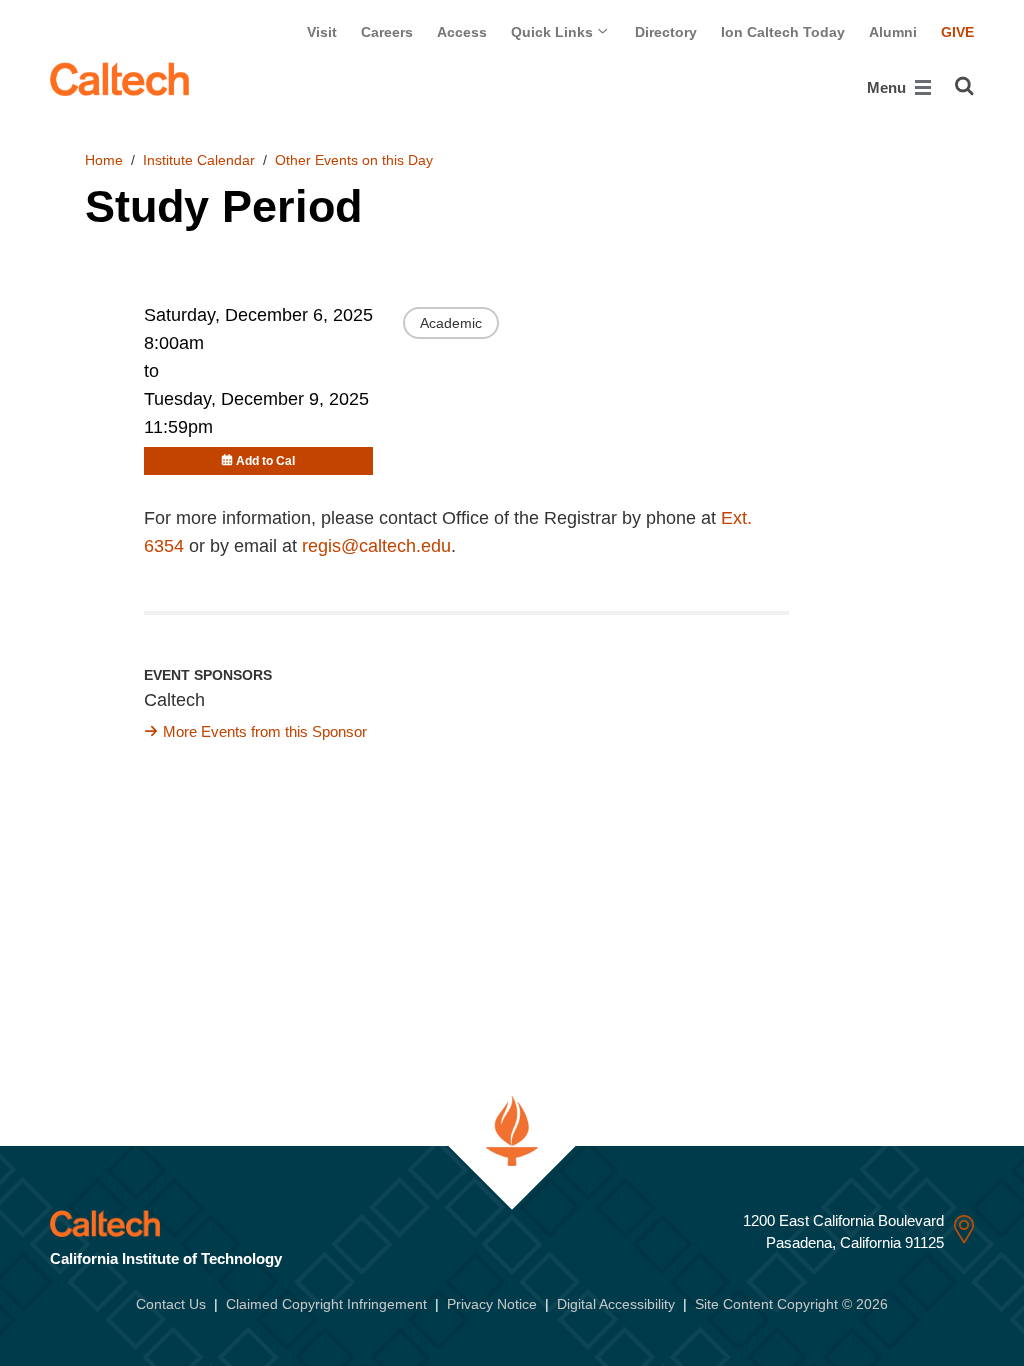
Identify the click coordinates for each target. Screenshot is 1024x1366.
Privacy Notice (492, 1304)
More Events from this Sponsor (265, 731)
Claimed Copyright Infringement (326, 1304)
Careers (387, 32)
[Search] (964, 86)
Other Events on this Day (354, 160)
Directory (666, 32)
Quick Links (554, 32)
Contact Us (171, 1304)
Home (104, 160)
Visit (322, 32)
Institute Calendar (199, 160)
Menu (888, 87)
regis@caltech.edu (376, 546)
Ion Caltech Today (783, 32)
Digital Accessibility (616, 1304)
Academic (451, 323)
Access (462, 32)
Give (957, 32)
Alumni (893, 32)
